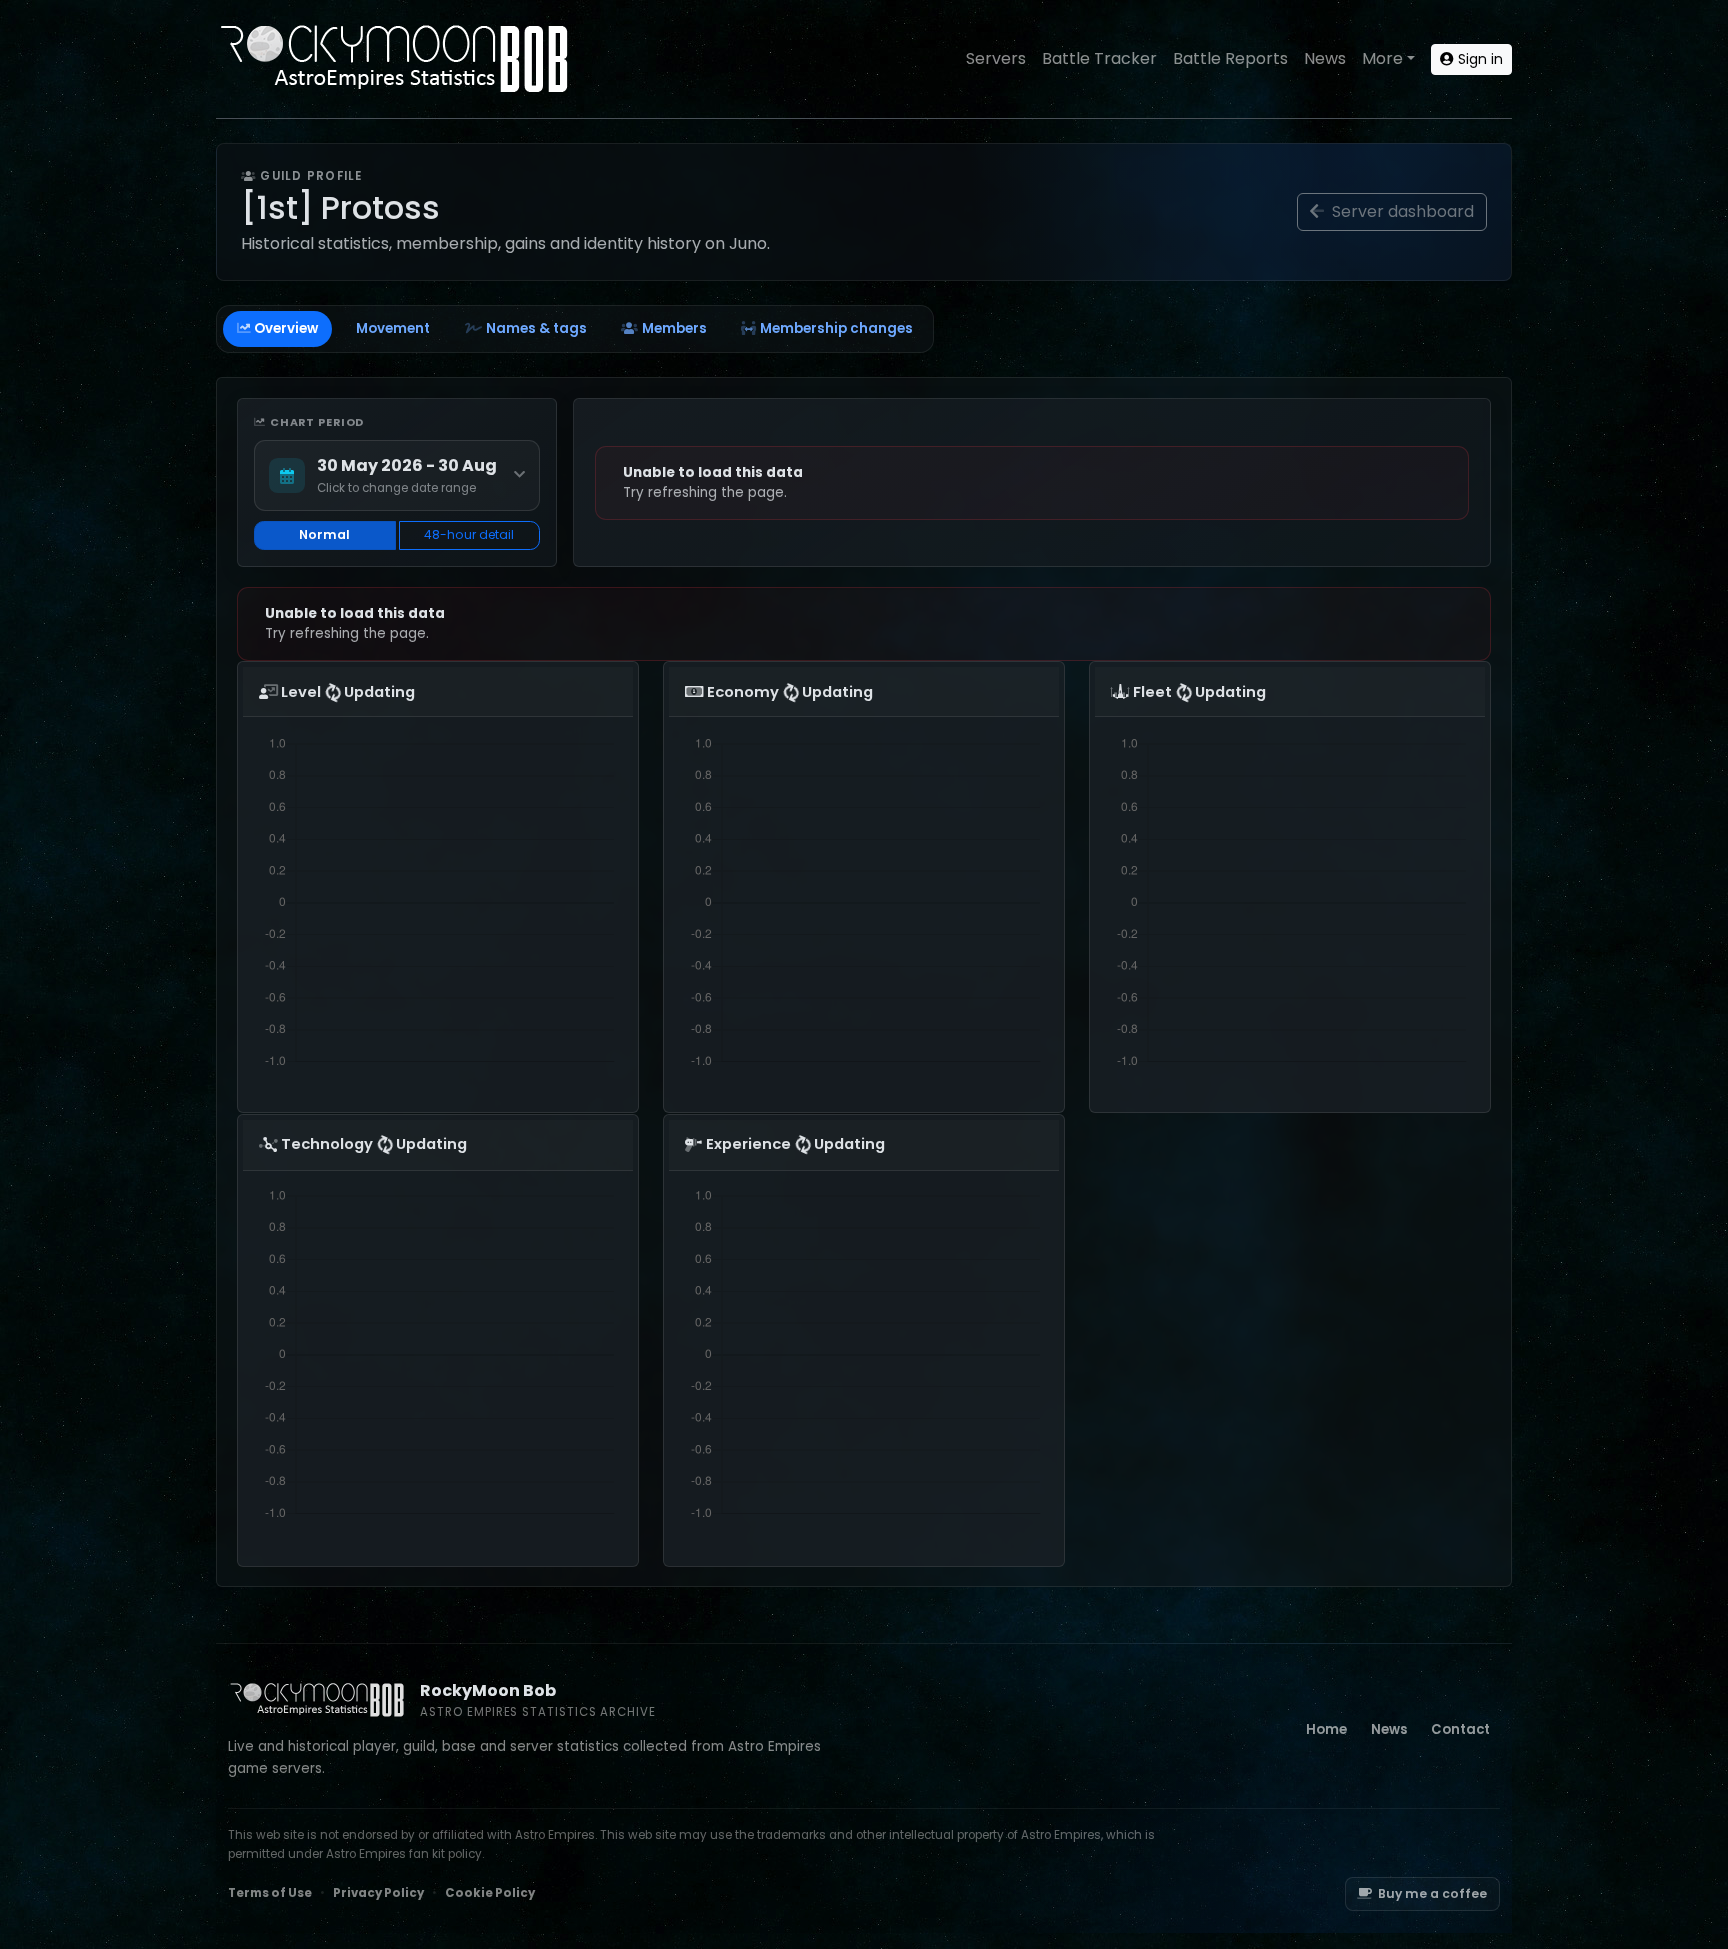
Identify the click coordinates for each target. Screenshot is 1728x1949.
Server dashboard (1401, 211)
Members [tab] (674, 328)
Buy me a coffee (1432, 1893)
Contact (1460, 1729)
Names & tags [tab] (536, 328)
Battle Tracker (1099, 58)
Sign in (1478, 59)
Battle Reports (1230, 58)
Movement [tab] (393, 328)
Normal (324, 534)
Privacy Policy (378, 1893)
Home (1326, 1729)
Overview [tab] (286, 328)
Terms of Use (270, 1893)
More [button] (1382, 58)
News (1325, 58)
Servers (996, 58)
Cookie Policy (490, 1893)
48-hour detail (469, 534)
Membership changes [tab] (836, 328)
